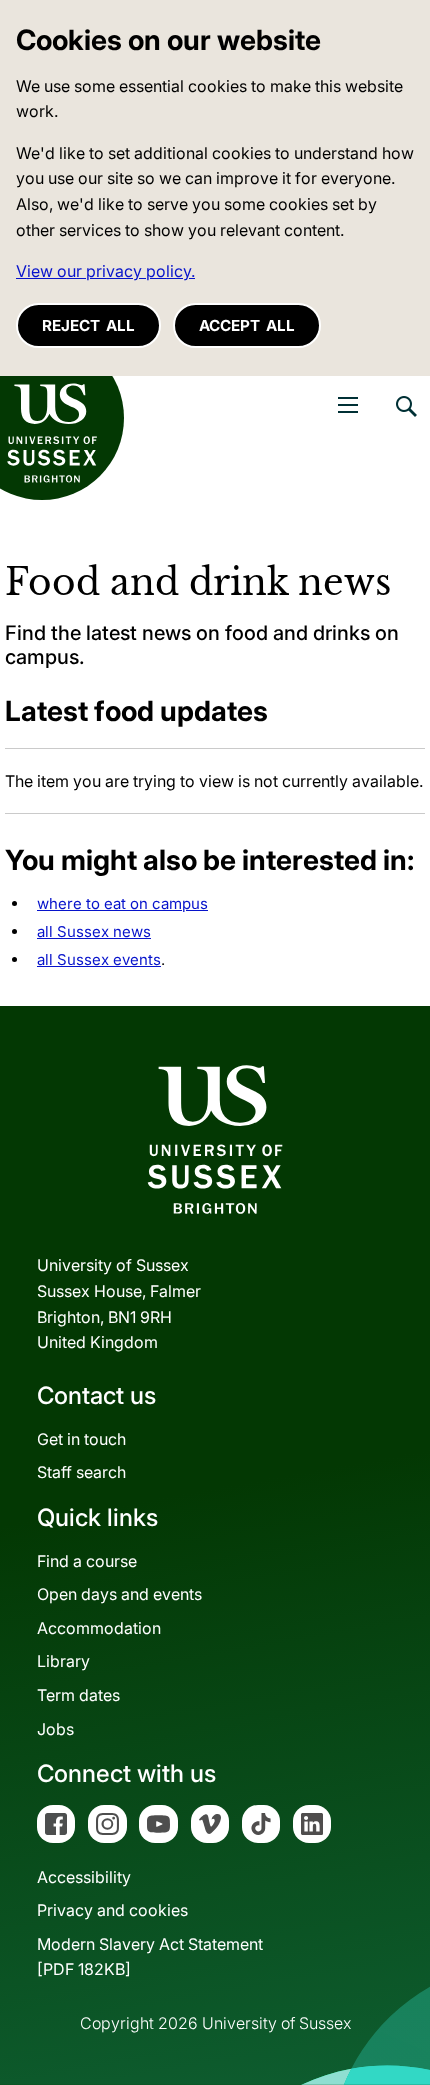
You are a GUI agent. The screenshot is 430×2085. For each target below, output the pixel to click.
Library (63, 1661)
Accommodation (99, 1628)
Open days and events (119, 1594)
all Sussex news (94, 931)
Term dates (78, 1695)
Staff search (81, 1472)
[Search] (405, 421)
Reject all (88, 325)
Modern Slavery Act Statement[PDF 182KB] (150, 1957)
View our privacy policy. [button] (105, 271)
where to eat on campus (122, 903)
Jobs (55, 1729)
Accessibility (84, 1877)
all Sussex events (99, 959)
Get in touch (81, 1439)
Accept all (247, 325)
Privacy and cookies (112, 1910)
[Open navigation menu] (348, 405)
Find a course (87, 1561)
